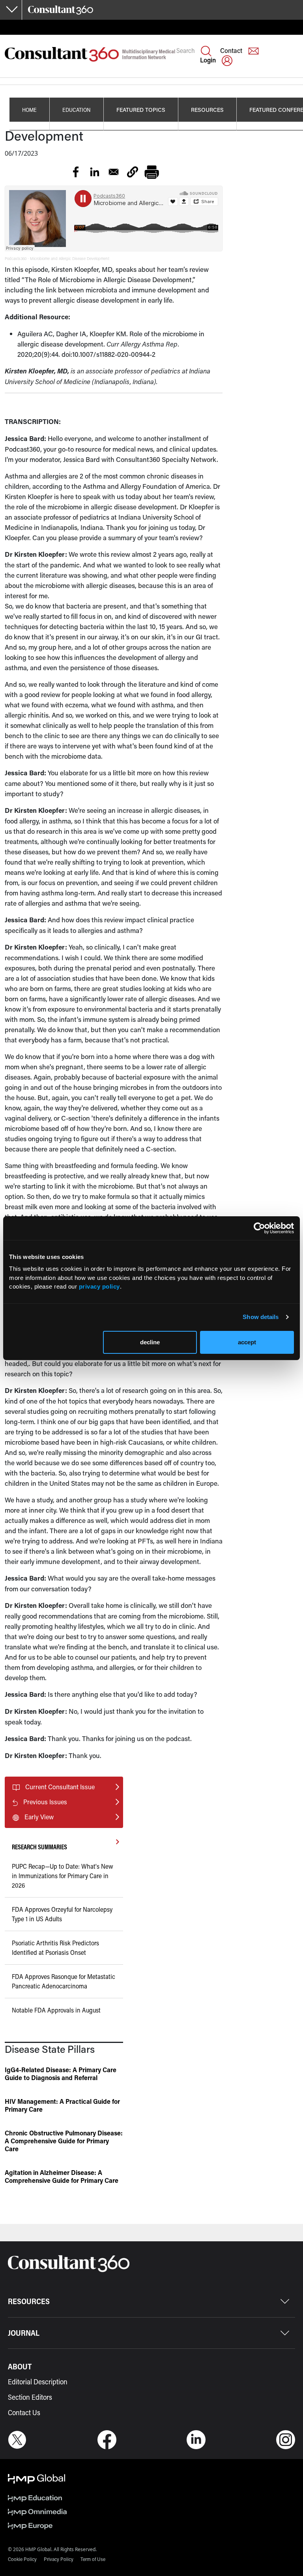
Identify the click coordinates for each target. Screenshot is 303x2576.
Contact (231, 50)
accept (247, 1342)
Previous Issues (45, 1802)
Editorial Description (38, 2382)
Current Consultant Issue (60, 1787)
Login (208, 60)
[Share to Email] (114, 172)
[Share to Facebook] (76, 172)
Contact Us (24, 2412)
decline (150, 1342)
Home (29, 110)
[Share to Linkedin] (95, 172)
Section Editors (30, 2397)
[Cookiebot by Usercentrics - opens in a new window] (259, 1228)
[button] (133, 172)
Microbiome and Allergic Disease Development (70, 259)
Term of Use (93, 2559)
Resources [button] (207, 110)
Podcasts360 (16, 259)
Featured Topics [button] (141, 110)
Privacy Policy (59, 2559)
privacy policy (99, 1286)
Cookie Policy (22, 2559)
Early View (39, 1817)
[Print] (151, 172)
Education (77, 110)
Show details (261, 1317)
